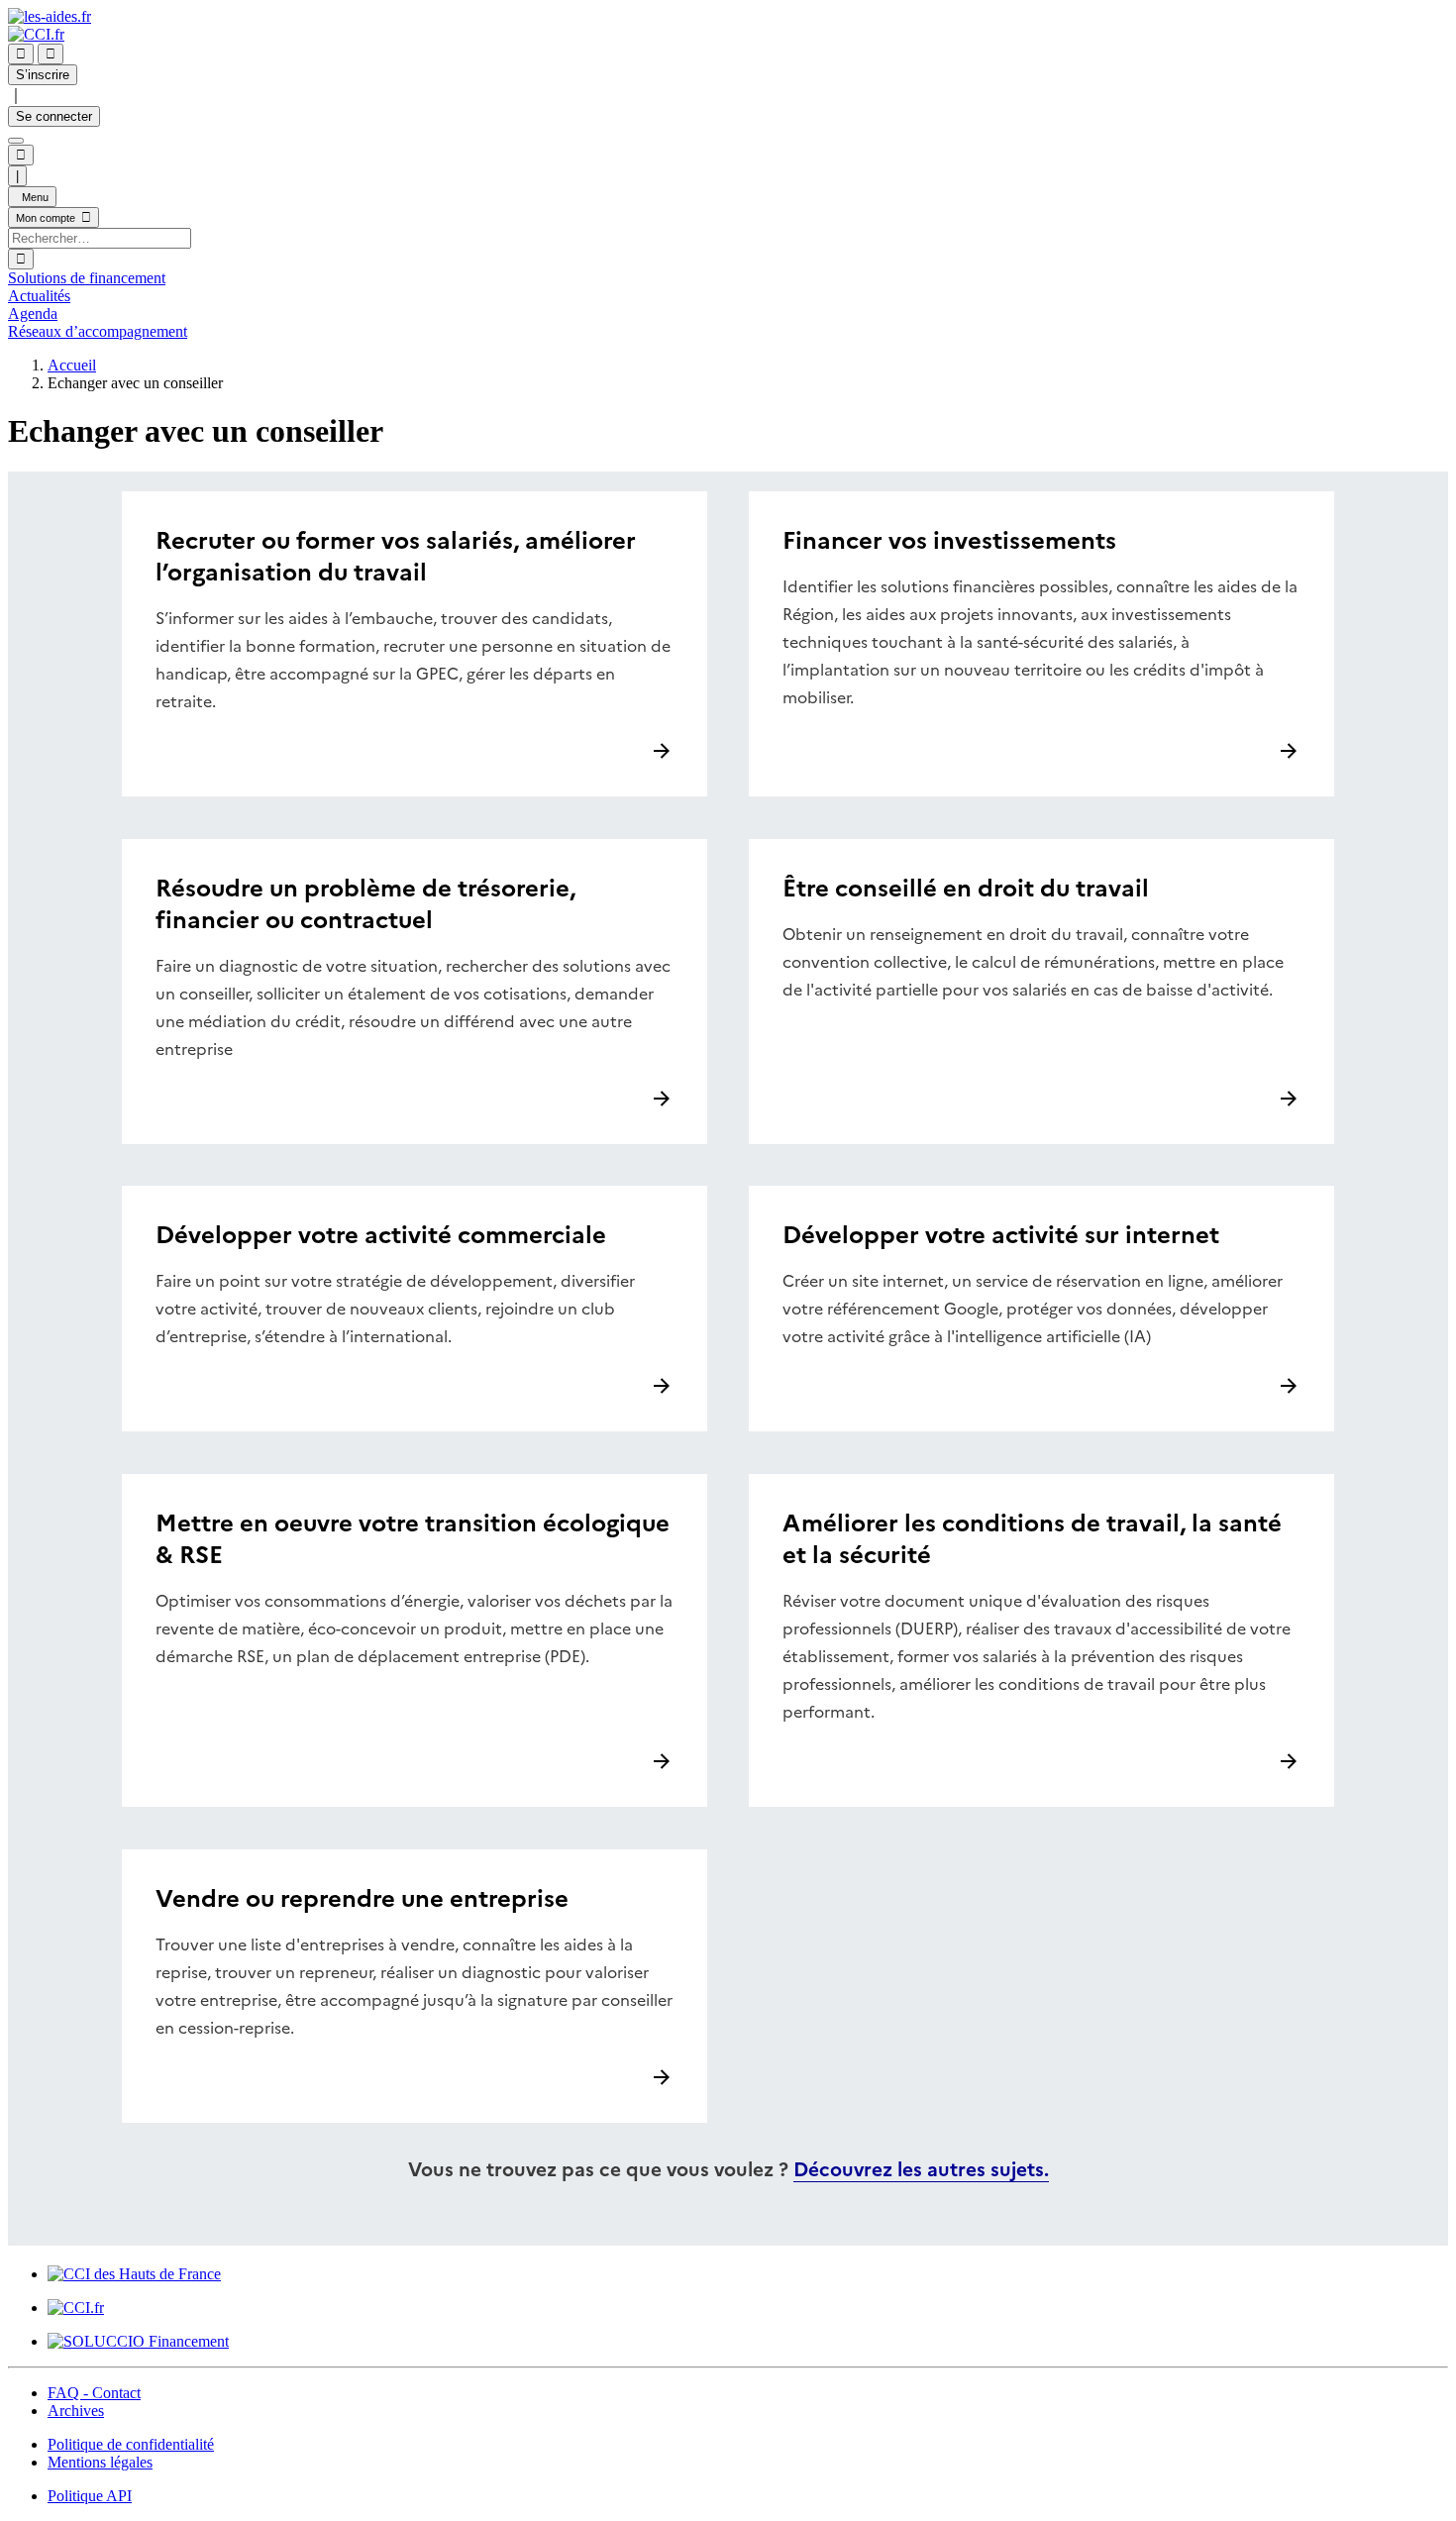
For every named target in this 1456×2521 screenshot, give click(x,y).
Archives (76, 2411)
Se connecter (54, 116)
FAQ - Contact (94, 2393)
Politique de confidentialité (131, 2444)
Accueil (72, 365)
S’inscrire (43, 75)
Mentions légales (100, 2462)
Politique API (90, 2496)
